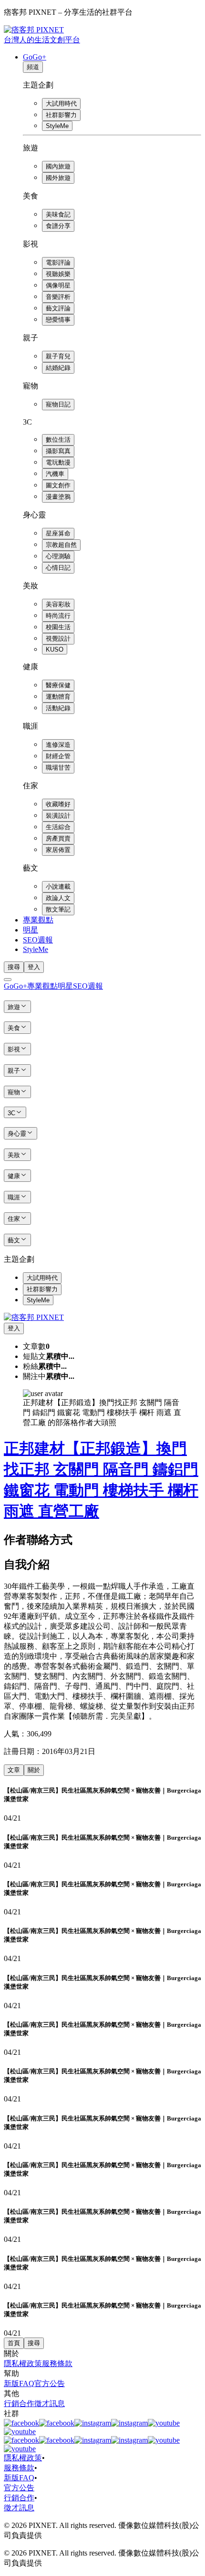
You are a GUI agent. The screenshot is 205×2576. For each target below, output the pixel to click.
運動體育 (58, 697)
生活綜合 (58, 827)
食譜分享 (58, 226)
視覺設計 (58, 639)
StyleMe (57, 126)
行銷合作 (19, 2403)
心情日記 (58, 568)
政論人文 (58, 898)
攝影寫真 (58, 451)
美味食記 (58, 214)
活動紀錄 (58, 708)
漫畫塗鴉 (58, 497)
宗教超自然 (61, 545)
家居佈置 (58, 850)
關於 (34, 1770)
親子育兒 (58, 356)
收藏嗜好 (58, 804)
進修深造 (58, 745)
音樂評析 (58, 297)
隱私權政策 (23, 2363)
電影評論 (58, 263)
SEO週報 (38, 940)
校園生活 (58, 627)
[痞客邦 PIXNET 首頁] (34, 1317)
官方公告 (50, 2383)
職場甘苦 (58, 768)
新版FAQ (19, 2383)
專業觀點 (38, 920)
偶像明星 (58, 285)
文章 (14, 1770)
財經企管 (58, 756)
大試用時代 (61, 104)
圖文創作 (58, 485)
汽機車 (55, 474)
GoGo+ (35, 57)
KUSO (55, 649)
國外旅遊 (58, 178)
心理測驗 (58, 556)
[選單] (8, 980)
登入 (34, 967)
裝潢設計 (58, 816)
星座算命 (58, 533)
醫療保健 (58, 685)
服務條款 (57, 2363)
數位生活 (58, 440)
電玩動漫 (58, 462)
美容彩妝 (58, 604)
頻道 (33, 67)
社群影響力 (61, 115)
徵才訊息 (50, 2403)
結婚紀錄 (58, 368)
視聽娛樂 (58, 274)
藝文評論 (58, 308)
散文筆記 (58, 909)
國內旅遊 (58, 166)
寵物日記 (58, 404)
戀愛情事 (58, 320)
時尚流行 (58, 616)
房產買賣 (58, 838)
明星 (31, 930)
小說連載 (58, 887)
